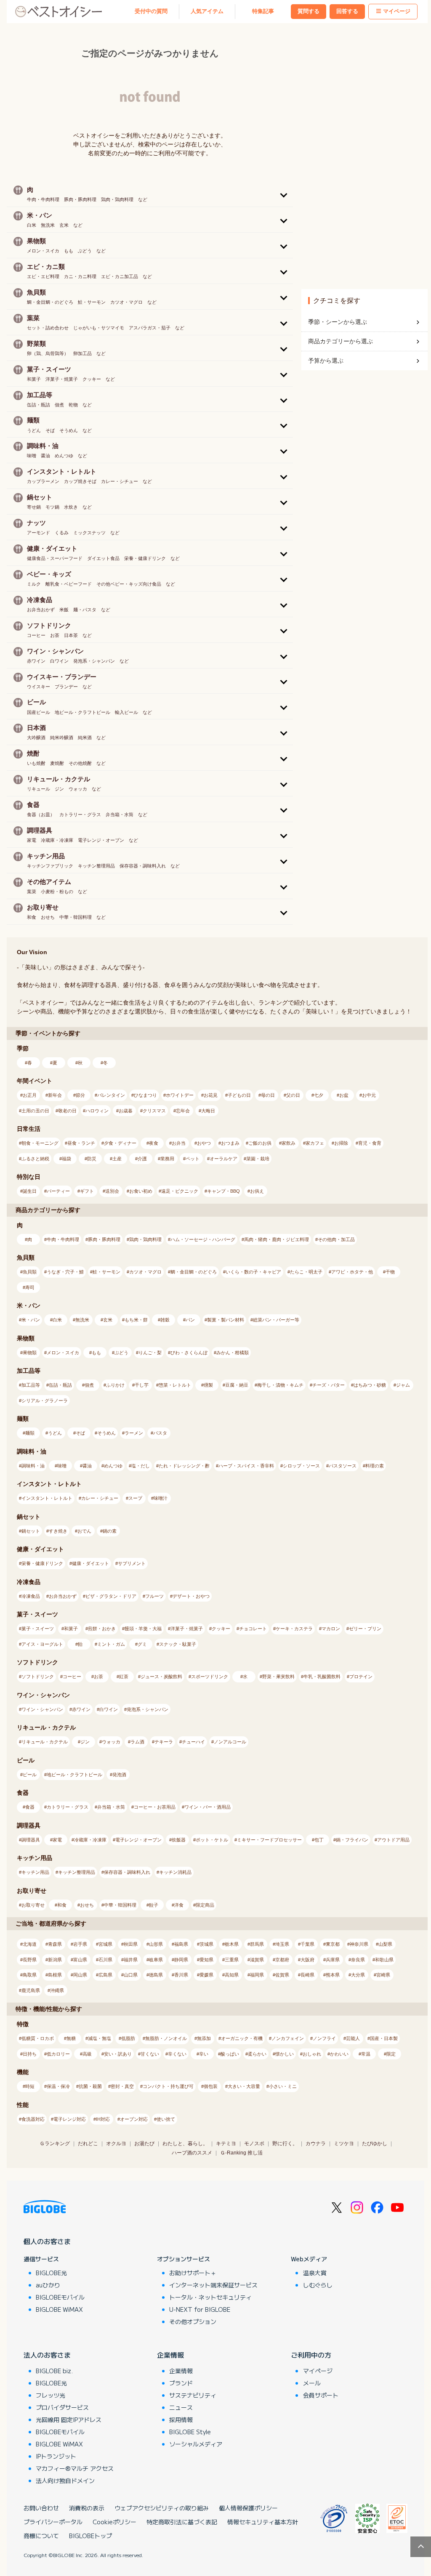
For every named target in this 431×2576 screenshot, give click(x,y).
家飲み (289, 1143)
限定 (391, 2054)
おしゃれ (312, 2054)
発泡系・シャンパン (148, 1709)
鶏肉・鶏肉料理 (145, 1239)
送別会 (112, 1191)
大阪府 (307, 1960)
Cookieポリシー (114, 2522)
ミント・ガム (111, 1644)
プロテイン (361, 1677)
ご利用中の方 (311, 2355)
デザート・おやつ (191, 1596)
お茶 (98, 1677)
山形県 (156, 1944)
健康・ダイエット (90, 1563)
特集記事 (263, 11)
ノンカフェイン (288, 2038)
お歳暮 (126, 1111)
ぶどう (121, 1353)
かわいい (339, 2054)
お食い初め (141, 1191)
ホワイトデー (180, 1095)
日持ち (30, 2054)
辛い (204, 2054)
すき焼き (58, 1531)
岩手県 (80, 1944)
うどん (55, 1433)
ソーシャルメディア (196, 2444)
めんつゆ (113, 1466)
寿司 (30, 1287)
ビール (30, 1775)
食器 (30, 1807)
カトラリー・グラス (68, 1807)
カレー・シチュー (100, 1498)
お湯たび (144, 2144)
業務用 (167, 1159)
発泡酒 (119, 1775)
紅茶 (124, 1677)
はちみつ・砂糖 (370, 1385)
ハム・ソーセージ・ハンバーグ (203, 1239)
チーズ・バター (329, 1385)
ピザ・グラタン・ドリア (111, 1596)
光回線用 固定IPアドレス (69, 2419)
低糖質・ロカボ (38, 2038)
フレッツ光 (51, 2395)
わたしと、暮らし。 (185, 2144)
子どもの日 (239, 1095)
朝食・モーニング (40, 1143)
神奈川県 (359, 1944)
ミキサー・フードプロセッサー (269, 1840)
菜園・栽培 (258, 1159)
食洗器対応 (33, 2119)
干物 (390, 1272)
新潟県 (55, 1960)
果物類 (30, 1353)
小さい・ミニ (283, 2086)
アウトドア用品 (393, 1840)
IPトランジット (56, 2456)
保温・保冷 (58, 2086)
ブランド (181, 2383)
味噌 (62, 1466)
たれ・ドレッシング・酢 (184, 1466)
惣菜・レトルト (175, 1385)
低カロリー (58, 2054)
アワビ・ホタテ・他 (352, 1272)
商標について (41, 2536)
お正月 (30, 1095)
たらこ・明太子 (306, 1272)
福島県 (181, 1944)
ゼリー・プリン (365, 1629)
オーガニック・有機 (242, 2038)
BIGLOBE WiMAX (59, 2309)
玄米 (108, 1320)
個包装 (211, 2086)
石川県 (105, 1960)
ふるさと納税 (35, 1159)
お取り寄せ (33, 1905)
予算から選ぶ (326, 361)
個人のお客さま (47, 2241)
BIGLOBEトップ (90, 2536)
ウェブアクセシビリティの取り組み (162, 2508)
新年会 (55, 1095)
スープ (135, 1498)
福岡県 (257, 1975)
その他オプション (193, 2321)
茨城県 (206, 1944)
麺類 (30, 1433)
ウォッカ (111, 1742)
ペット (193, 1159)
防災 (92, 1159)
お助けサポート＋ (193, 2273)
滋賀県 (257, 1960)
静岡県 (181, 1960)
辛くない (177, 2054)
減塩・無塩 (100, 2038)
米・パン (31, 1320)
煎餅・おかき (102, 1629)
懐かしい (285, 2054)
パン (190, 1320)
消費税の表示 (87, 2508)
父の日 (293, 1095)
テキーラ (164, 1742)
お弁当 (179, 1143)
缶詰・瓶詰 (60, 1385)
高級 (87, 2054)
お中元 (369, 1095)
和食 (62, 1905)
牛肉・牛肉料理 (63, 1239)
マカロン (331, 1629)
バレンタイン (111, 1095)
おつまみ (230, 1143)
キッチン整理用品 (77, 1872)
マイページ (397, 11)
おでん (84, 1531)
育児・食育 (370, 1143)
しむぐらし (318, 2285)
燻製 (208, 1385)
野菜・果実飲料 (278, 1677)
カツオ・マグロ (145, 1272)
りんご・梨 (150, 1353)
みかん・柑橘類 (233, 1353)
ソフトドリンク (38, 1677)
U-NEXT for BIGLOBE (200, 2309)
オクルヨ (116, 2144)
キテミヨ (226, 2144)
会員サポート (321, 2395)
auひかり (48, 2285)
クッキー (221, 1629)
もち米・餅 (136, 1320)
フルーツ (154, 1596)
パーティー (58, 1191)
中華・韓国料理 (120, 1905)
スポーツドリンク (210, 1677)
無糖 (71, 2038)
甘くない (150, 2054)
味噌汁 (161, 1498)
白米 (57, 1320)
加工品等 (31, 1385)
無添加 (204, 2038)
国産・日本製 (384, 2038)
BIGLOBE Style (190, 2432)
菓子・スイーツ (38, 1629)
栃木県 (232, 1944)
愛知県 (206, 1960)
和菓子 (71, 1629)
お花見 (211, 1095)
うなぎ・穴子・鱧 (65, 1272)
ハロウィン (97, 1111)
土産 (117, 1159)
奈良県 (358, 1960)
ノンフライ (324, 2038)
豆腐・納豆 (237, 1385)
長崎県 (307, 1975)
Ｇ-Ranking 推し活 (241, 2153)
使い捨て (166, 2119)
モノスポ (254, 2144)
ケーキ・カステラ (294, 1629)
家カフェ (315, 1143)
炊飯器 (179, 1840)
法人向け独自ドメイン (65, 2480)
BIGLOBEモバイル (60, 2297)
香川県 (181, 1975)
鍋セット (31, 1531)
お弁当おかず (63, 1596)
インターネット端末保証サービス (213, 2285)
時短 (30, 2086)
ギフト (87, 1191)
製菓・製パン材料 (226, 1320)
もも (96, 1353)
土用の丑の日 (35, 1111)
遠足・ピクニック (180, 1191)
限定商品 (205, 1905)
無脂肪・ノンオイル (166, 2038)
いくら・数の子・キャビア (253, 1272)
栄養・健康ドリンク (42, 1563)
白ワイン (109, 1709)
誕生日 (30, 1191)
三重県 (232, 1960)
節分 (80, 1095)
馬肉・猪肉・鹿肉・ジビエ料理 (277, 1239)
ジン (85, 1742)
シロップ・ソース (301, 1466)
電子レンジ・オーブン (138, 1840)
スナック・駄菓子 (178, 1644)
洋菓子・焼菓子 (187, 1629)
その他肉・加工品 (336, 1239)
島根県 (55, 1975)
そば (80, 1433)
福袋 (67, 1159)
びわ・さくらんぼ (189, 1353)
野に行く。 (285, 2144)
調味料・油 (33, 1466)
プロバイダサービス (62, 2407)
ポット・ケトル (212, 1840)
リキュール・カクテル (45, 1742)
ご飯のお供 (260, 1143)
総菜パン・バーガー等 (276, 1320)
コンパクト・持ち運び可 (168, 2086)
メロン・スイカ (63, 1353)
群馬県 (257, 1944)
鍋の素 (110, 1531)
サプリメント (132, 1563)
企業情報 (170, 2355)
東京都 (333, 1944)
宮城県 (105, 1944)
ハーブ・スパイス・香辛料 (246, 1466)
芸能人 (353, 2038)
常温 (366, 2054)
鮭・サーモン (106, 1272)
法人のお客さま (47, 2355)
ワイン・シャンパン (42, 1709)
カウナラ (316, 2144)
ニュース (181, 2407)
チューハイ (193, 1742)
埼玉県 (282, 1944)
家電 (57, 1840)
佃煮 (89, 1385)
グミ (142, 1644)
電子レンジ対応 (70, 2119)
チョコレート (253, 1629)
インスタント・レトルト (47, 1498)
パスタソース (343, 1466)
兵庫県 (333, 1960)
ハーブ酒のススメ (192, 2153)
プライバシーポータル (53, 2522)
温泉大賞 (315, 2273)
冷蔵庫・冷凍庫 (90, 1840)
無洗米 (82, 1320)
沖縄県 (57, 1990)
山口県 (131, 1975)
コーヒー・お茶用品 (155, 1807)
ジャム (403, 1385)
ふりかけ (115, 1385)
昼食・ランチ (81, 1143)
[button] (150, 194)
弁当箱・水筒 (111, 1807)
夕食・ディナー (120, 1143)
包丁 (319, 1840)
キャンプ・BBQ (223, 1191)
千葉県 (307, 1944)
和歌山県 (384, 1960)
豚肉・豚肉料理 (104, 1239)
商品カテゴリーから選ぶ (341, 341)
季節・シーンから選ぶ (338, 322)
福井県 (131, 1960)
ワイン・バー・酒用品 (208, 1807)
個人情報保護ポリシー (248, 2508)
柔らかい (257, 2054)
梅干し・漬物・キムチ (280, 1385)
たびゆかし (375, 2144)
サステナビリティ (193, 2395)
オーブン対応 (134, 2119)
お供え (257, 1191)
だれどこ (88, 2144)
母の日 (268, 1095)
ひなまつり (145, 1095)
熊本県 (333, 1975)
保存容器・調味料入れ (127, 1872)
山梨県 (385, 1944)
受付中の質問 (151, 11)
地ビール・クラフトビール (74, 1775)
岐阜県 (156, 1960)
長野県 (30, 1960)
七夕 (319, 1095)
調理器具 (31, 1840)
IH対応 (103, 2119)
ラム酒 (137, 1742)
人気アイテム (207, 11)
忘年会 (183, 1111)
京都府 (282, 1960)
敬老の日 (67, 1111)
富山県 (80, 1960)
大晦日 (208, 1111)
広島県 (105, 1975)
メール (312, 2383)
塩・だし (141, 1466)
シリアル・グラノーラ (45, 1401)
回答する (347, 11)
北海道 (30, 1944)
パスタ (160, 1433)
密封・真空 (122, 2086)
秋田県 (131, 1944)
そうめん (106, 1433)
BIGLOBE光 (51, 2273)
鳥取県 (30, 1975)
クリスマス (154, 1111)
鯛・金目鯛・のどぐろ (194, 1272)
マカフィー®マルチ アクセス (75, 2468)
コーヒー (72, 1677)
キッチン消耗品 (175, 1872)
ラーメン (134, 1433)
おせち (87, 1905)
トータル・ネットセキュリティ (210, 2297)
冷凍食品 (31, 1596)
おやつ (204, 1143)
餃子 (154, 1905)
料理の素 (375, 1466)
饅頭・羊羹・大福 (143, 1629)
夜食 (154, 1143)
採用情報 (181, 2419)
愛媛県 (206, 1975)
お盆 (344, 1095)
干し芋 (142, 1385)
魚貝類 (30, 1272)
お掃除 (341, 1143)
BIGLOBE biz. (54, 2371)
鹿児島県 (31, 1990)
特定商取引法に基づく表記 (182, 2522)
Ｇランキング (55, 2144)
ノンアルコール (230, 1742)
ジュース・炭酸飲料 (161, 1677)
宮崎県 (383, 1975)
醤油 (87, 1466)
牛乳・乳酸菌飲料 (322, 1677)
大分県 (358, 1975)
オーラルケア (223, 1159)
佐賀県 (282, 1975)
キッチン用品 (35, 1872)
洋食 (179, 1905)
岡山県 (80, 1975)
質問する (309, 11)
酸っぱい (230, 2054)
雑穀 (165, 1320)
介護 (142, 1159)
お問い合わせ (41, 2508)
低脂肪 (128, 2038)
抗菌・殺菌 (90, 2086)
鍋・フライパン (352, 1840)
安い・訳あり (118, 2054)
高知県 (232, 1975)
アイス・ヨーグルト (42, 1644)
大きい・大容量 (244, 2086)
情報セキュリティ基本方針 (263, 2522)
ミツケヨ (344, 2144)
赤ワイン (81, 1709)
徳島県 (156, 1975)
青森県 (55, 1944)
